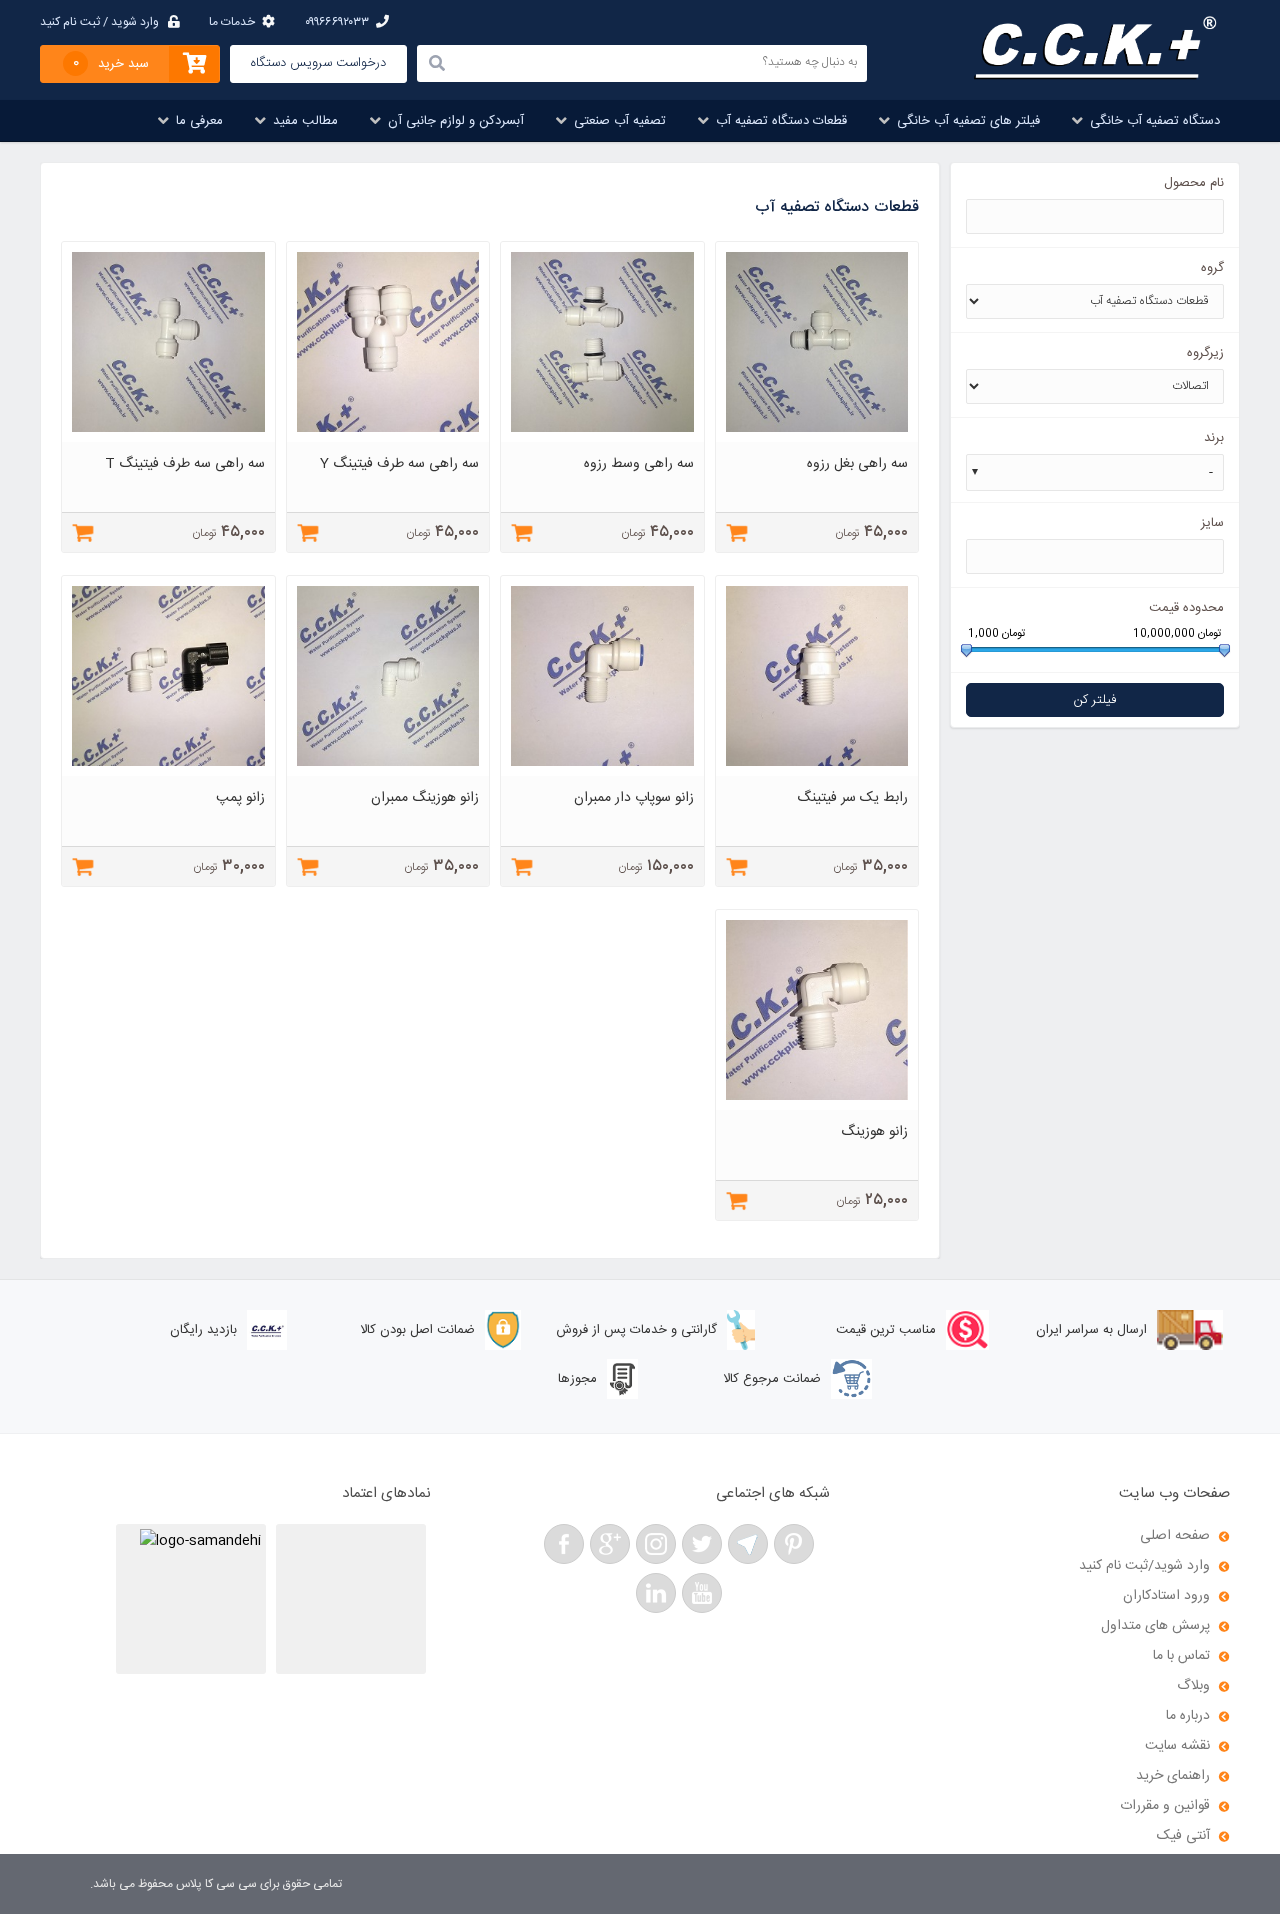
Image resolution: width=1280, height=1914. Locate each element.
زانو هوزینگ (874, 1132)
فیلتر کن (1095, 700)
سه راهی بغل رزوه (857, 464)
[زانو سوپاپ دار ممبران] (602, 773)
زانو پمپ (240, 798)
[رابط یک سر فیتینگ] (817, 773)
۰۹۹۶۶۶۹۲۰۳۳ (337, 22)
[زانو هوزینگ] (817, 1107)
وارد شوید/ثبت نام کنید (1144, 1566)
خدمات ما (232, 22)
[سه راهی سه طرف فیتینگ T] (168, 439)
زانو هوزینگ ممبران (425, 798)
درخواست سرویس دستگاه (318, 63)
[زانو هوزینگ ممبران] (388, 773)
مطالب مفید (305, 121)
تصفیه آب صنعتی (620, 121)
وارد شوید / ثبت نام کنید (99, 22)
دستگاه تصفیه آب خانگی (1155, 121)
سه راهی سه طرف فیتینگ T (185, 464)
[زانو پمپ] (168, 773)
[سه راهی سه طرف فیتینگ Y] (388, 439)
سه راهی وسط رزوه (639, 464)
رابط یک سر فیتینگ (852, 798)
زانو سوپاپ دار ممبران (634, 798)
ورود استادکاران (1166, 1596)
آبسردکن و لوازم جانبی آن (456, 121)
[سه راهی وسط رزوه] (602, 439)
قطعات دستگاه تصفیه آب (781, 121)
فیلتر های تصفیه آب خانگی (968, 121)
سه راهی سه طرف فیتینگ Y (399, 464)
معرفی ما (199, 121)
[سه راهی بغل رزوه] (817, 439)
